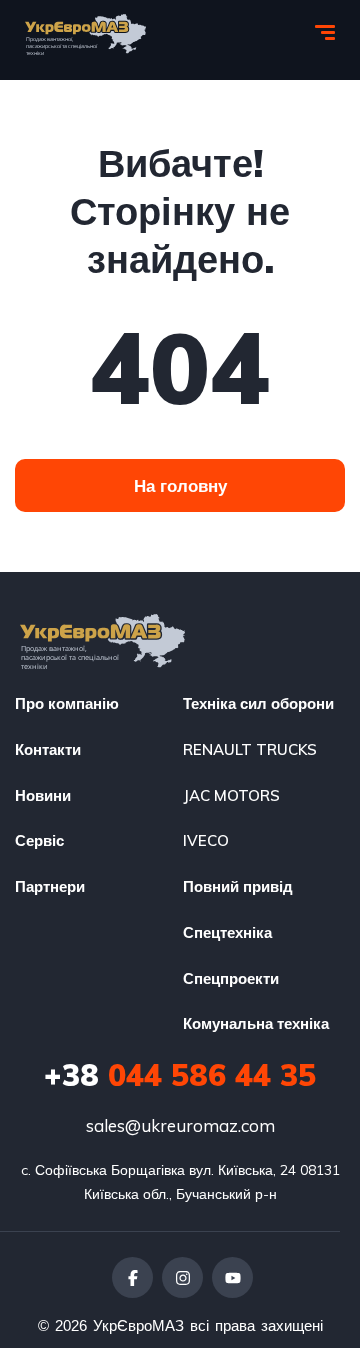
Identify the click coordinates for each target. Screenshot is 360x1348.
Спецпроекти (231, 978)
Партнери (50, 886)
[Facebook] (132, 1277)
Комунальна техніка (256, 1023)
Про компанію (67, 703)
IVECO (206, 840)
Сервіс (39, 840)
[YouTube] (232, 1277)
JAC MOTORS (231, 795)
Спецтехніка (227, 932)
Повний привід (238, 886)
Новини (43, 795)
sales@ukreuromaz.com (180, 1125)
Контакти (48, 749)
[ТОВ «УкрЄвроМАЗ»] (85, 35)
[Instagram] (182, 1277)
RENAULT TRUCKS (250, 749)
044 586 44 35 (180, 1075)
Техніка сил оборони (258, 703)
